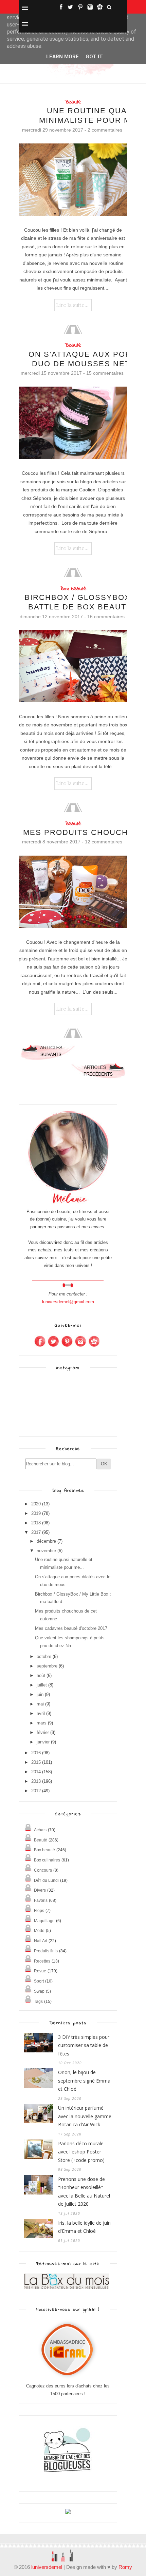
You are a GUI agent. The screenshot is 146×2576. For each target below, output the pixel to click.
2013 (36, 1781)
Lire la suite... (72, 305)
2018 (36, 1523)
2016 (36, 1753)
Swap (39, 1991)
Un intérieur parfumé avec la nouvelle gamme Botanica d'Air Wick (85, 2116)
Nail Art (41, 1941)
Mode (39, 1931)
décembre (46, 1541)
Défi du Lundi (46, 1880)
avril (41, 1713)
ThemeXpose (31, 2543)
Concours (43, 1870)
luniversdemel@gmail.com (68, 1302)
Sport (39, 1981)
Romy (125, 2567)
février (43, 1732)
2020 (36, 1504)
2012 (36, 1791)
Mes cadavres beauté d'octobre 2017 (71, 1628)
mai (40, 1704)
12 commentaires (104, 842)
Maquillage (44, 1921)
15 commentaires (105, 373)
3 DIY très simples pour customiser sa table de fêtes (84, 2045)
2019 (36, 1513)
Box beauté (73, 589)
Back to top (107, 2543)
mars (42, 1723)
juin (40, 1694)
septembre (47, 1666)
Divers (40, 1890)
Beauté (73, 102)
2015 (36, 1762)
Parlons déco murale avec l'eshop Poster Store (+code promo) (81, 2152)
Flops (39, 1911)
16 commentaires (106, 617)
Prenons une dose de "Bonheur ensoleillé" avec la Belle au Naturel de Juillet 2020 (84, 2192)
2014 (36, 1772)
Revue (40, 1971)
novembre (46, 1551)
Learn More (62, 57)
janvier (43, 1742)
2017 (36, 1532)
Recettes (42, 1961)
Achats (40, 1830)
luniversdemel (47, 2567)
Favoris (41, 1900)
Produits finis (46, 1951)
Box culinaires (47, 1860)
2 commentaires (105, 130)
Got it (94, 57)
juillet (42, 1685)
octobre (44, 1656)
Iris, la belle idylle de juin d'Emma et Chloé (84, 2227)
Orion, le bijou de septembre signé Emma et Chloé (84, 2081)
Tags (38, 2002)
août (41, 1675)
